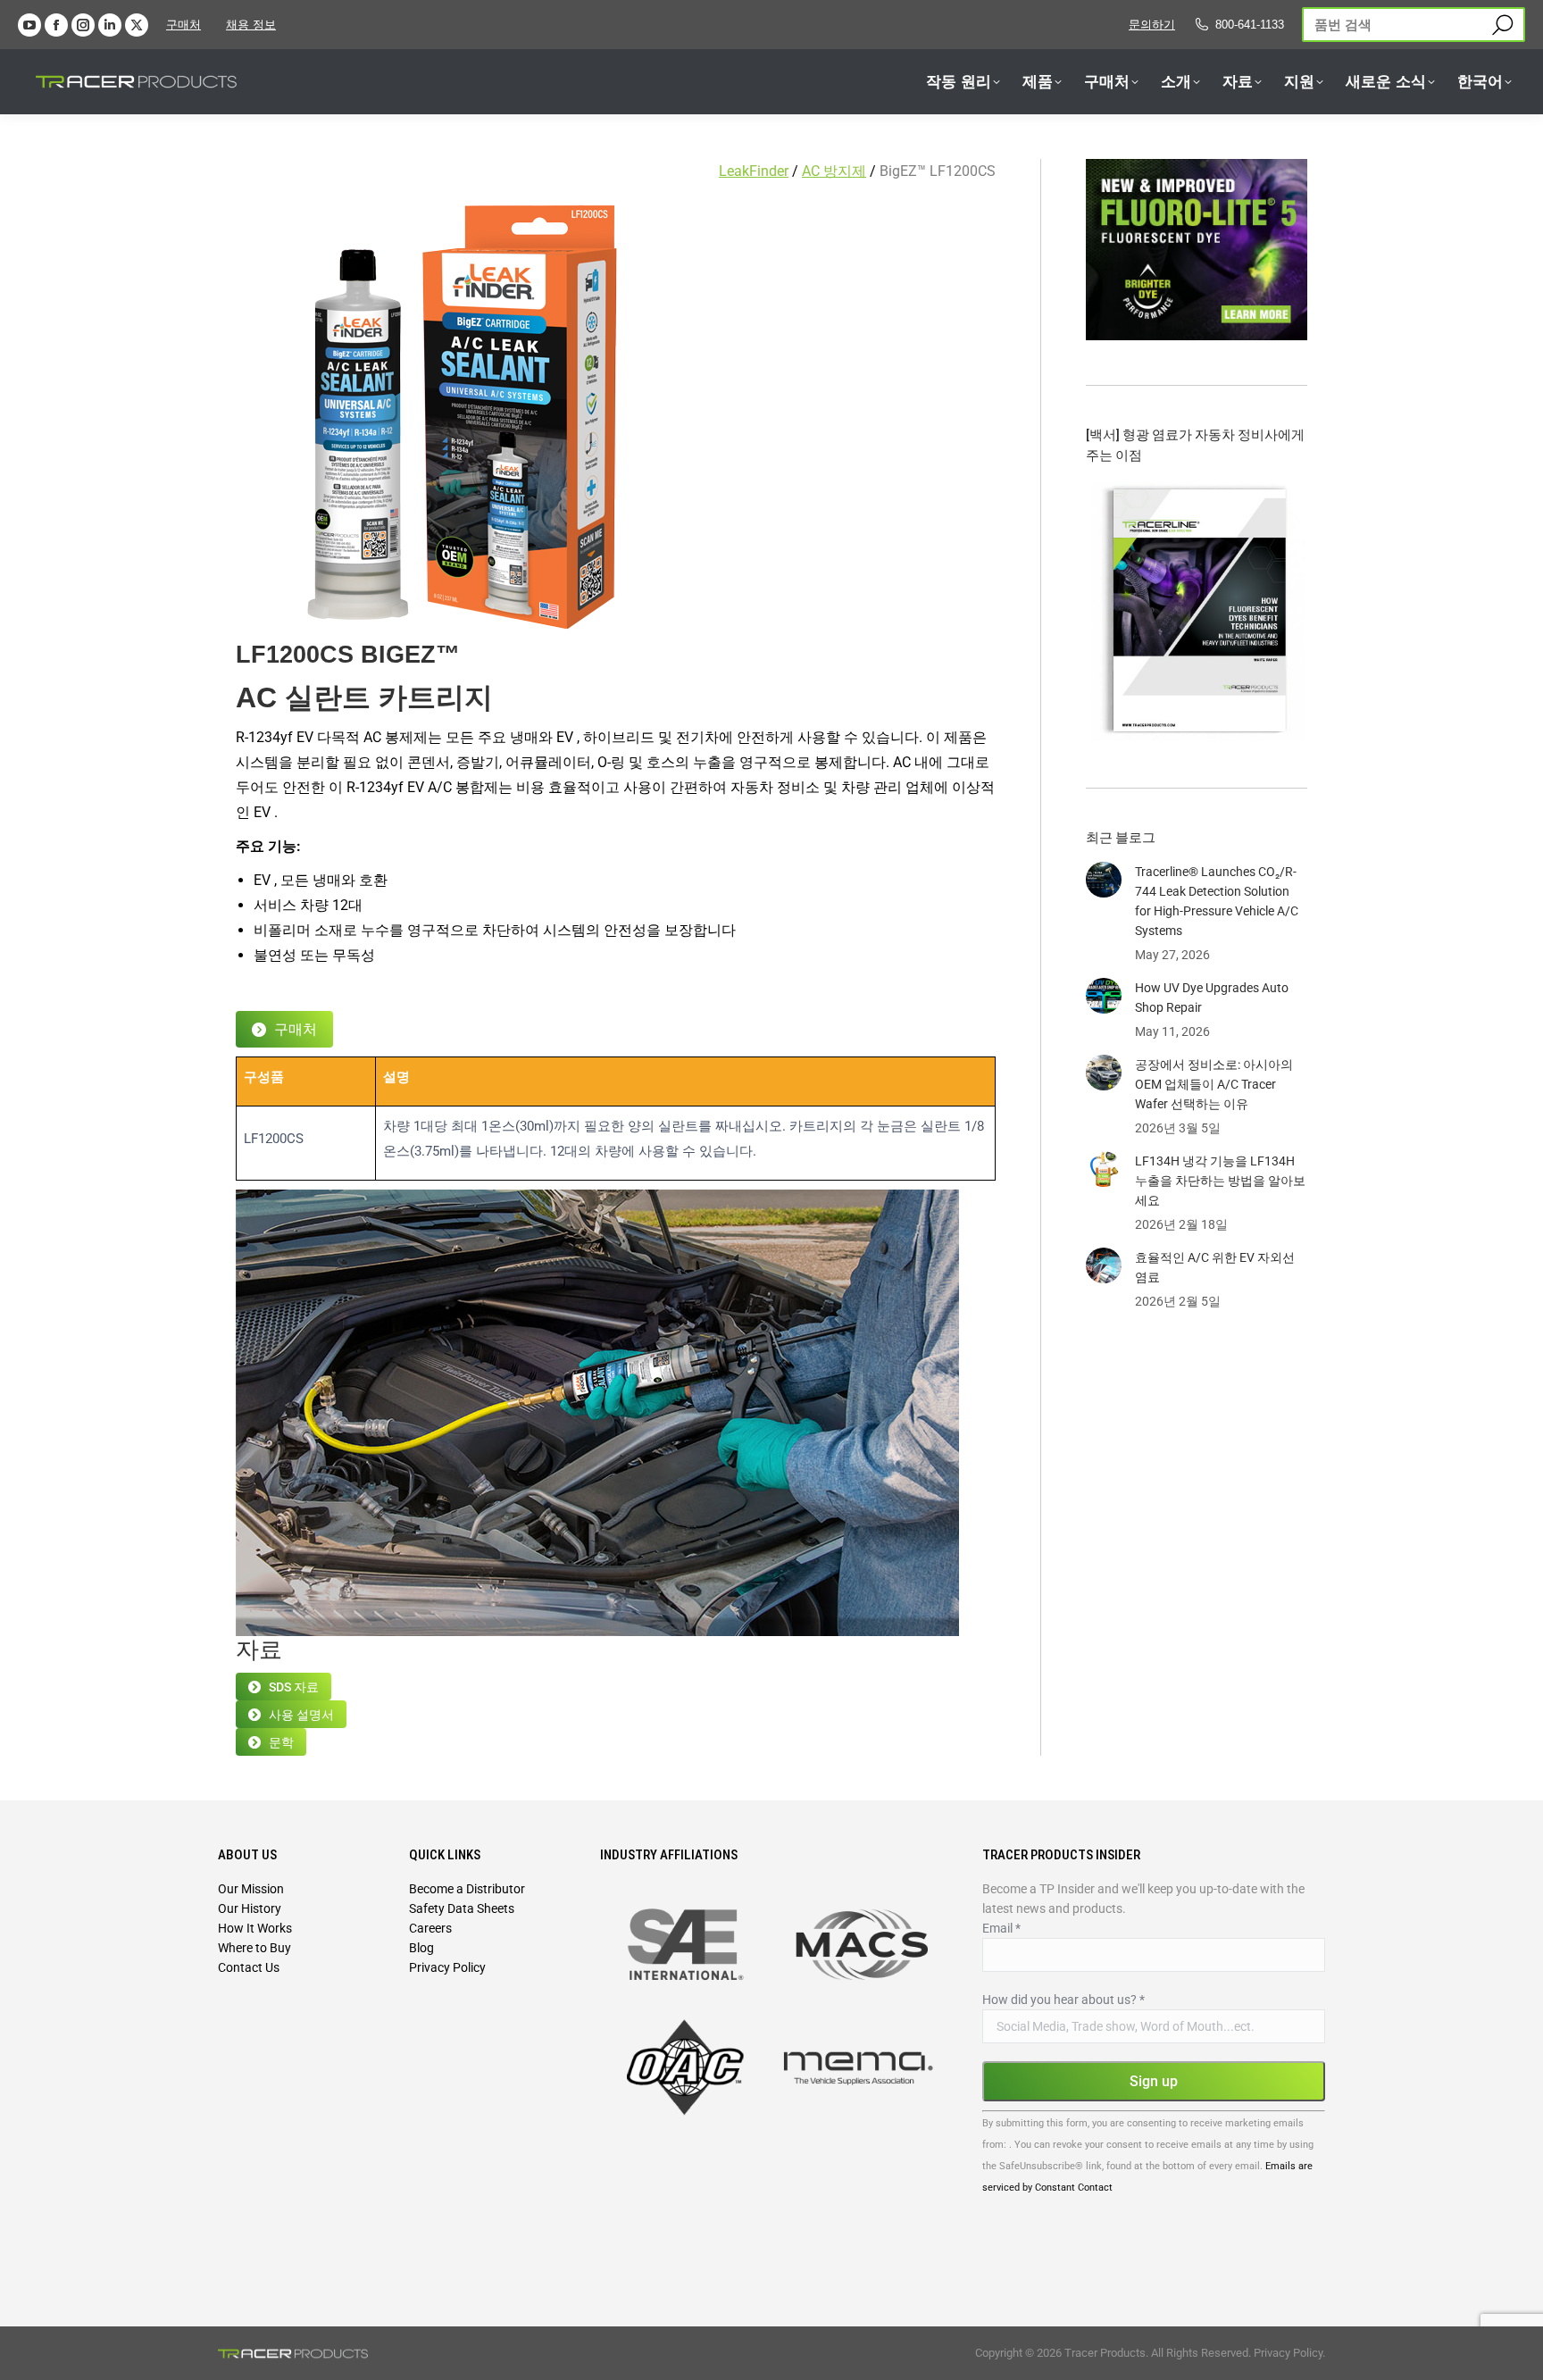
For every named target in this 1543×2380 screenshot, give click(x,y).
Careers (430, 1928)
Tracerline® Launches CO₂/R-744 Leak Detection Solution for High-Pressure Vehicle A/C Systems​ (1217, 901)
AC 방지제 (834, 171)
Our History (250, 1908)
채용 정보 (251, 25)
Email (1001, 1928)
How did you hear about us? (1063, 2000)
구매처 (183, 25)
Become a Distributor (467, 1889)
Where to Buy (254, 1948)
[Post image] (1104, 880)
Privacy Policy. (1289, 2353)
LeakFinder (754, 171)
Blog (421, 1948)
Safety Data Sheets (462, 1908)
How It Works (255, 1928)
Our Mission (251, 1889)
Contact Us (249, 1967)
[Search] (1502, 25)
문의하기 (1152, 25)
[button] (315, 34)
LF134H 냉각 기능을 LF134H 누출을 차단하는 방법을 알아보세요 (1220, 1181)
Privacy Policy (447, 1967)
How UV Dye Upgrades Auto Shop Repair (1212, 998)
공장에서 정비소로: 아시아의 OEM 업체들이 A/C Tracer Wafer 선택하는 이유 (1214, 1084)
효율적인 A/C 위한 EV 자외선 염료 (1215, 1267)
